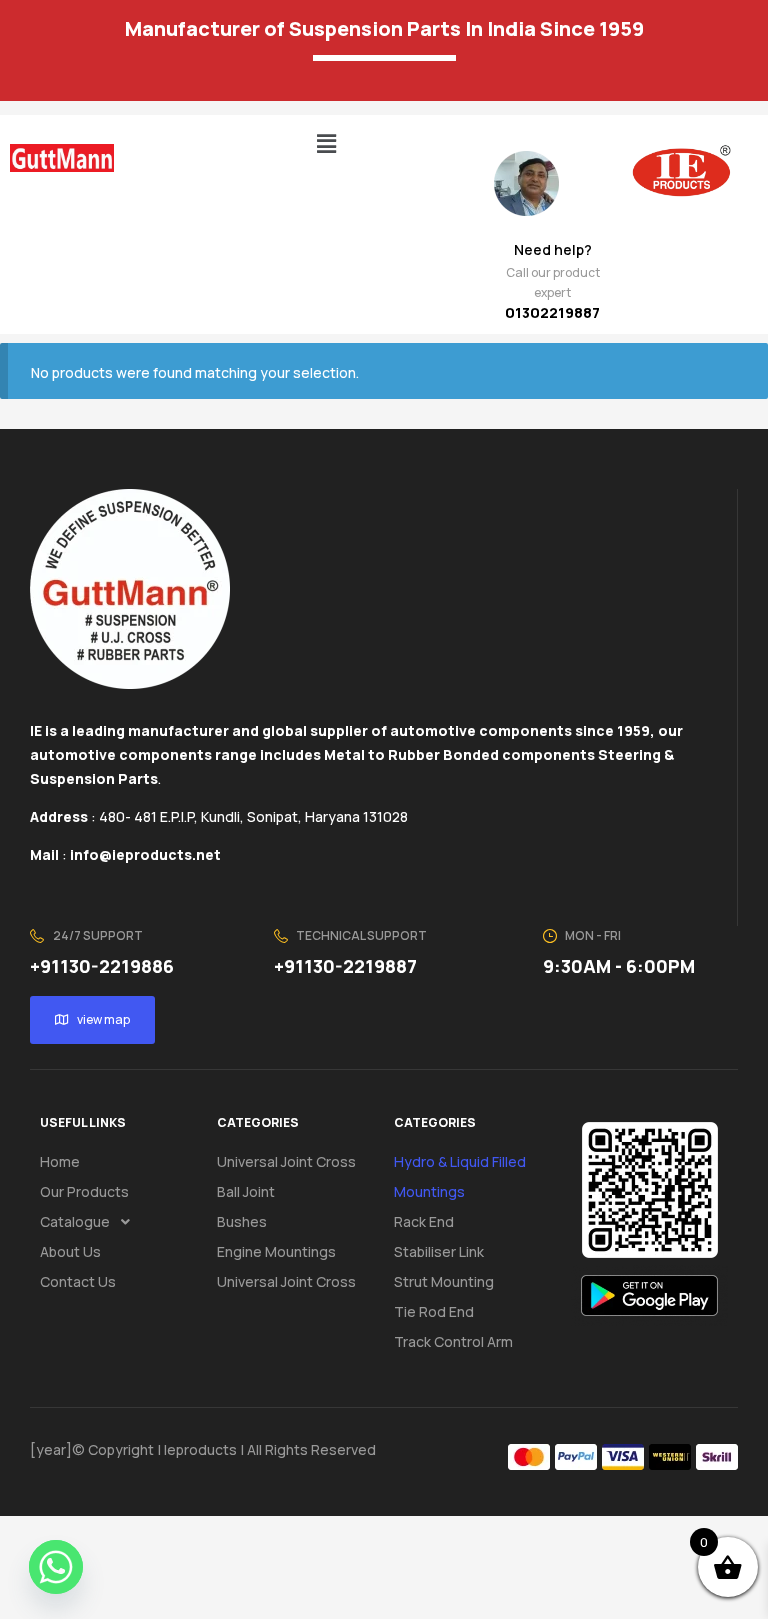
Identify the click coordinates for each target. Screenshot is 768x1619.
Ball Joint (246, 1191)
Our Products (84, 1191)
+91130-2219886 (102, 966)
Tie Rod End (434, 1311)
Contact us (78, 1281)
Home (60, 1161)
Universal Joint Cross (286, 1161)
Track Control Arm (453, 1341)
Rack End (424, 1221)
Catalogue (75, 1221)
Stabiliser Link (439, 1251)
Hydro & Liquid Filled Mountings (460, 1176)
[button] (326, 143)
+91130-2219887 (345, 966)
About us (70, 1251)
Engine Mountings (276, 1251)
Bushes (242, 1221)
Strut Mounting (444, 1281)
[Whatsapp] (56, 1567)
